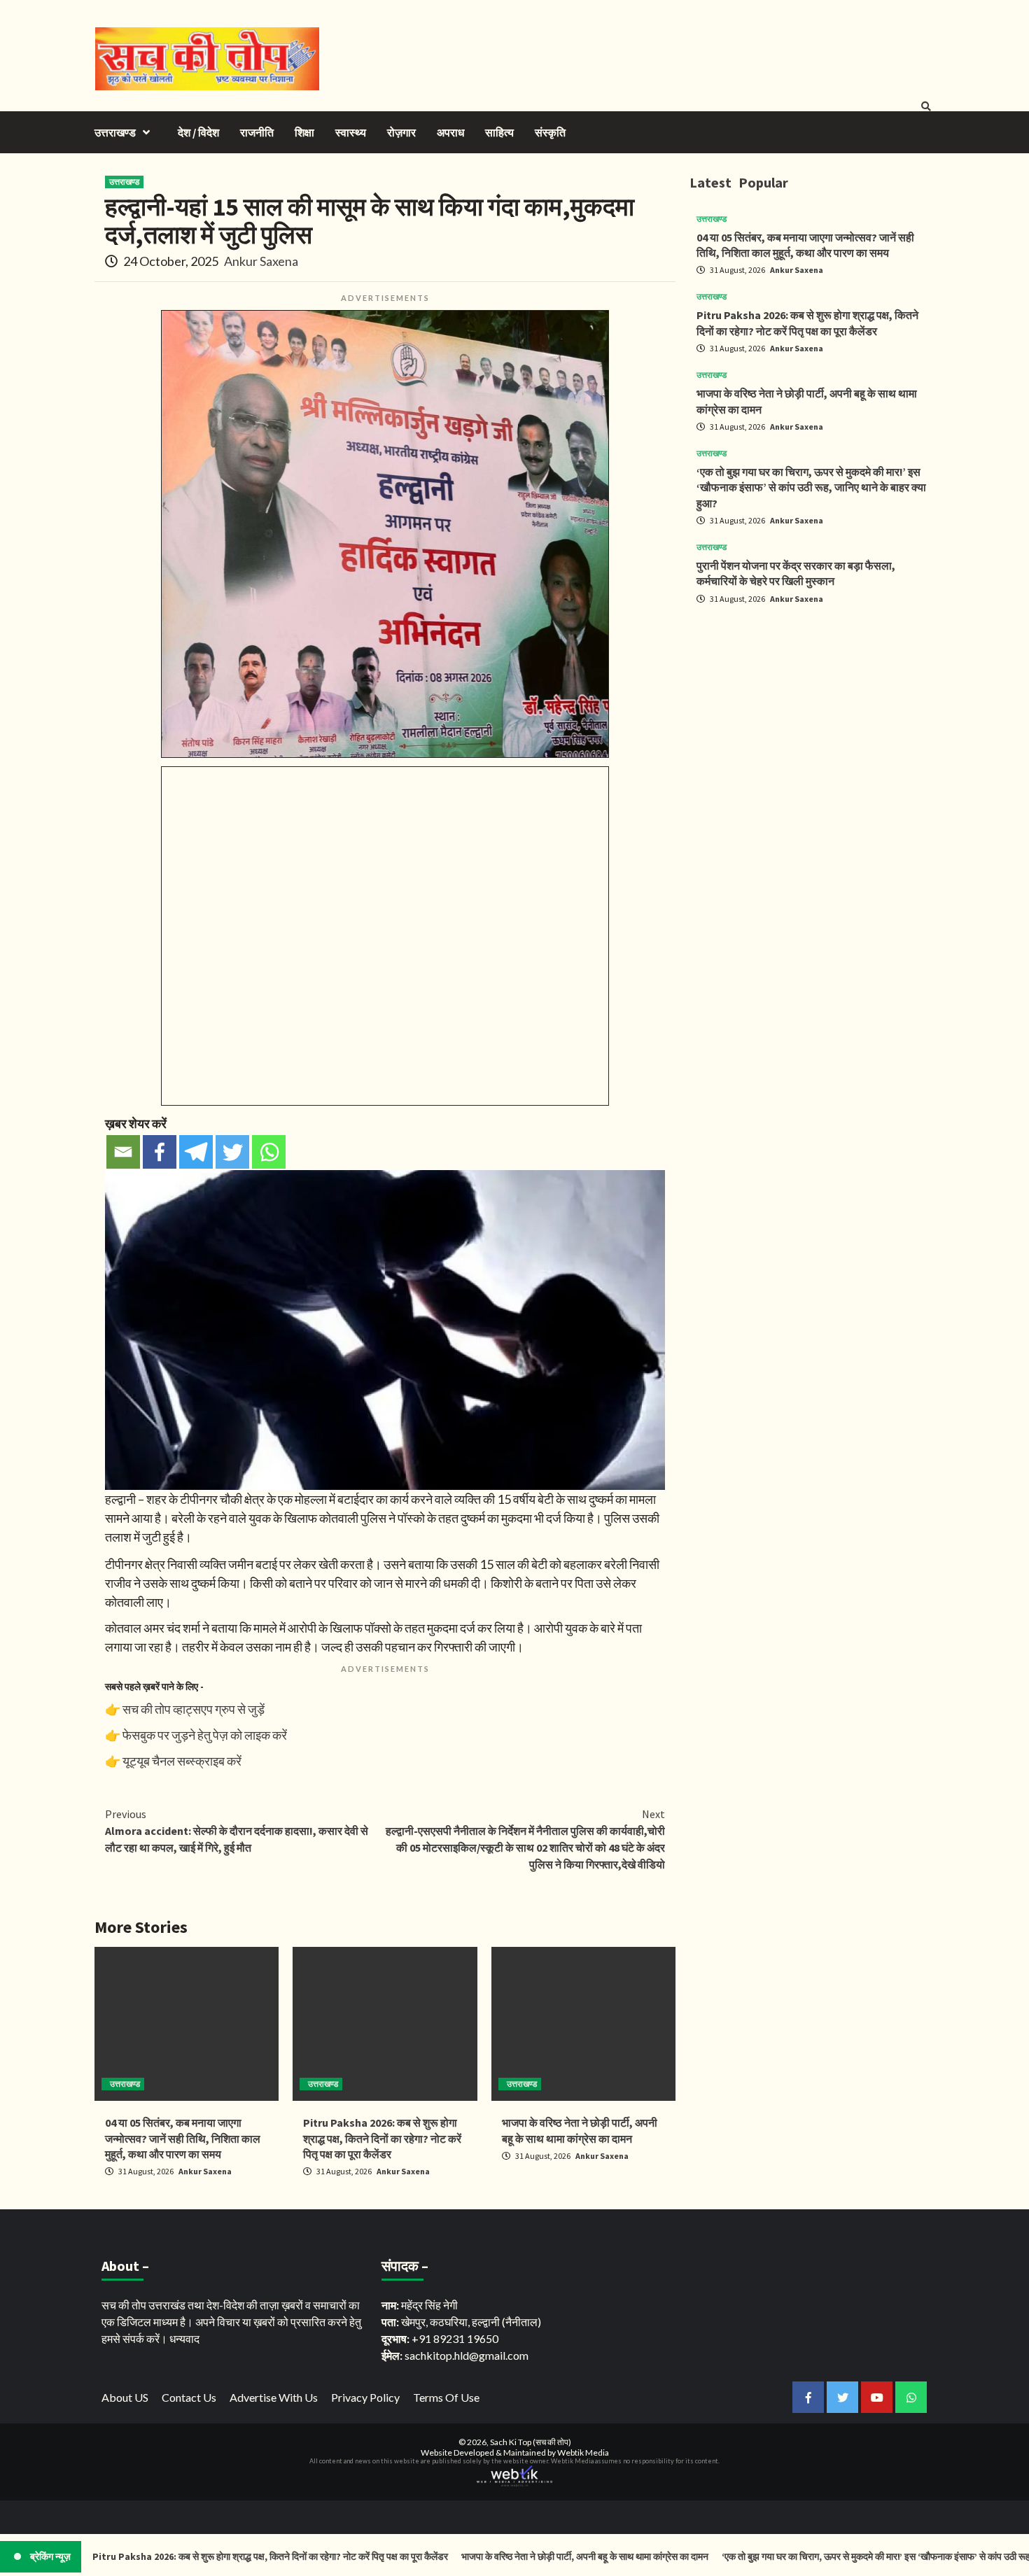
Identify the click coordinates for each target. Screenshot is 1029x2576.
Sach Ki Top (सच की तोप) (531, 2442)
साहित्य (499, 132)
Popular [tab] (763, 182)
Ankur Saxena (261, 261)
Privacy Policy (365, 2397)
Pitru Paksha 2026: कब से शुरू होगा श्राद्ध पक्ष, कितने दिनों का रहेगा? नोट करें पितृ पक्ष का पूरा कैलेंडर (382, 2138)
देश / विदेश (198, 132)
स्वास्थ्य (351, 132)
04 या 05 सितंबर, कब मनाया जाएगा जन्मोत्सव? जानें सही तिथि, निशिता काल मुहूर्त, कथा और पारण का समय (183, 2138)
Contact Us (189, 2397)
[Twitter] (232, 1152)
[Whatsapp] (269, 1152)
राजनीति (257, 132)
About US (125, 2397)
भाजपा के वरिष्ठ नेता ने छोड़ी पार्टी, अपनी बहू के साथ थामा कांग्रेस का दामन (517, 2556)
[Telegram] (196, 1152)
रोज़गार (401, 132)
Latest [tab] (710, 182)
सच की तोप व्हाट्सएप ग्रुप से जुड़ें (194, 1709)
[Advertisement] (812, 714)
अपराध (450, 132)
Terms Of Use (446, 2397)
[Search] (926, 106)
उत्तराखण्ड (115, 132)
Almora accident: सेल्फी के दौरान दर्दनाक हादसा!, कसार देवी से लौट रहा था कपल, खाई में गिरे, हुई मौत (237, 1831)
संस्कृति (550, 132)
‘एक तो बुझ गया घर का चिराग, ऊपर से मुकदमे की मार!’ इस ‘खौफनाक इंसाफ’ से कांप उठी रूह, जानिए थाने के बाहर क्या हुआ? (811, 487)
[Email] (123, 1152)
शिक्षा (304, 132)
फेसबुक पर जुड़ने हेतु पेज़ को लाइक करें (205, 1735)
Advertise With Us (274, 2397)
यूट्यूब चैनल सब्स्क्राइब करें (182, 1761)
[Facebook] (160, 1152)
